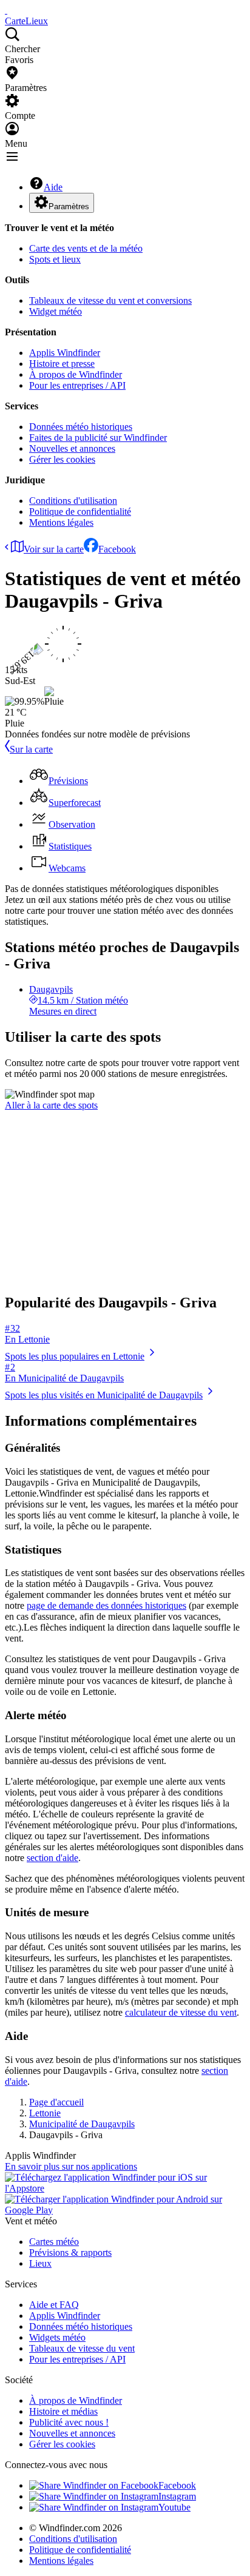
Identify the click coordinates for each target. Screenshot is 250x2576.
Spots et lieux (55, 259)
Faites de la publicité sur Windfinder (98, 438)
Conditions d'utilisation (73, 501)
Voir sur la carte (54, 549)
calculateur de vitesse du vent (181, 2012)
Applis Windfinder (65, 353)
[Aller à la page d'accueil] (6, 10)
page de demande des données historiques (106, 1605)
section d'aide (52, 1858)
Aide (53, 187)
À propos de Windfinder (76, 374)
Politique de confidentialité (80, 512)
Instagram (177, 2496)
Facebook (117, 549)
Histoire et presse (62, 364)
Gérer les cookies (62, 459)
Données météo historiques (81, 427)
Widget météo (56, 311)
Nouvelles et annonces (72, 448)
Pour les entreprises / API (77, 385)
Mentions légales (61, 522)
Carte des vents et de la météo (86, 248)
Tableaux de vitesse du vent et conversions (110, 300)
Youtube (174, 2507)
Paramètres (69, 206)
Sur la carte (31, 749)
